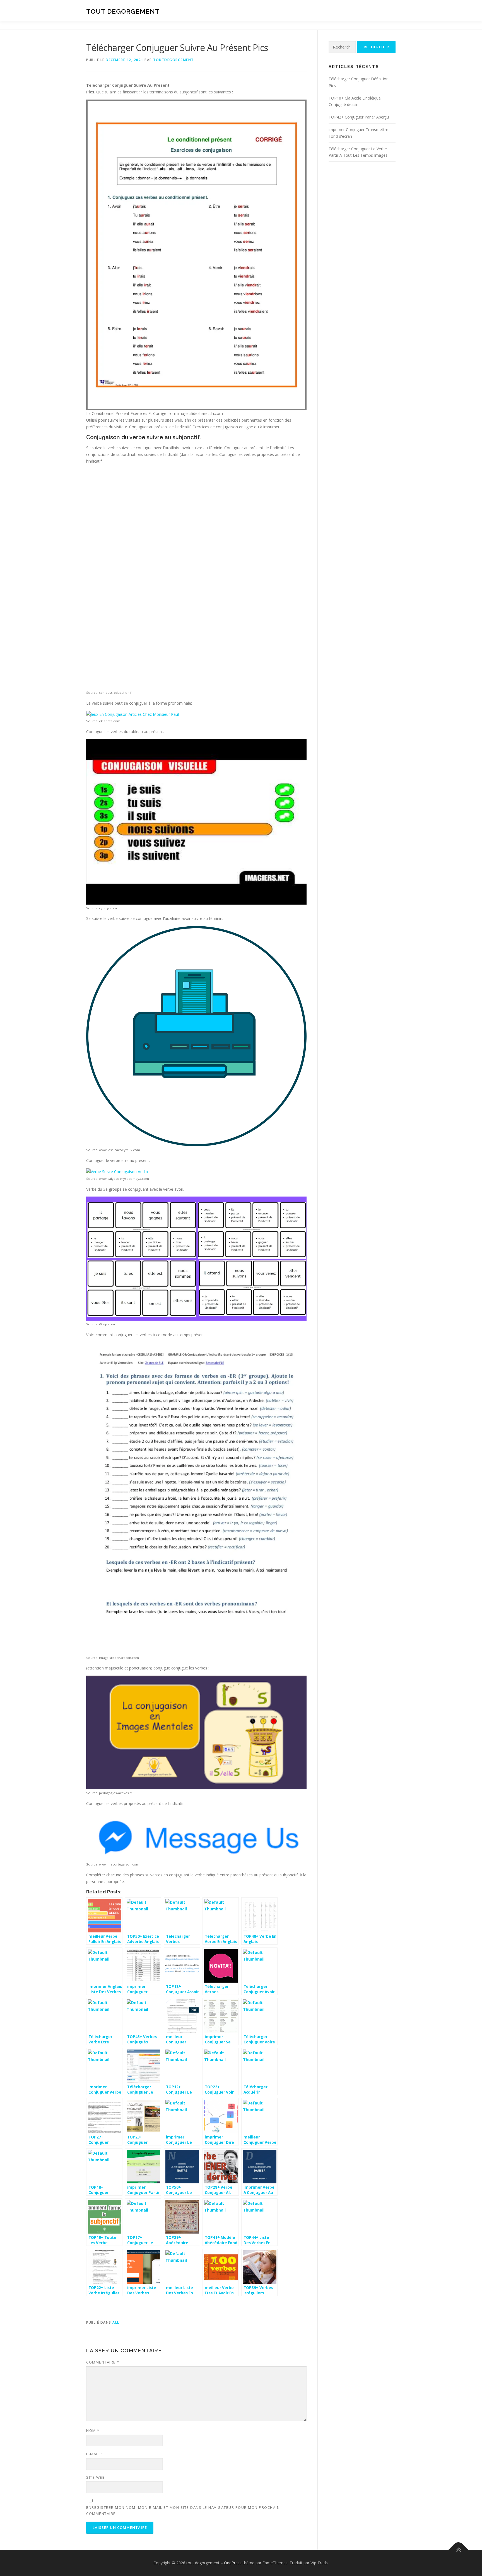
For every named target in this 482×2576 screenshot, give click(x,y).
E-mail (95, 2454)
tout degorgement (123, 11)
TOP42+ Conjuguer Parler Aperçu (359, 117)
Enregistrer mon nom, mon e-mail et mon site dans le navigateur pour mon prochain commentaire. (183, 2510)
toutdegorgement (173, 60)
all (116, 2322)
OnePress (233, 2563)
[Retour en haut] (458, 2550)
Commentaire (103, 2362)
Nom (93, 2430)
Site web (96, 2477)
